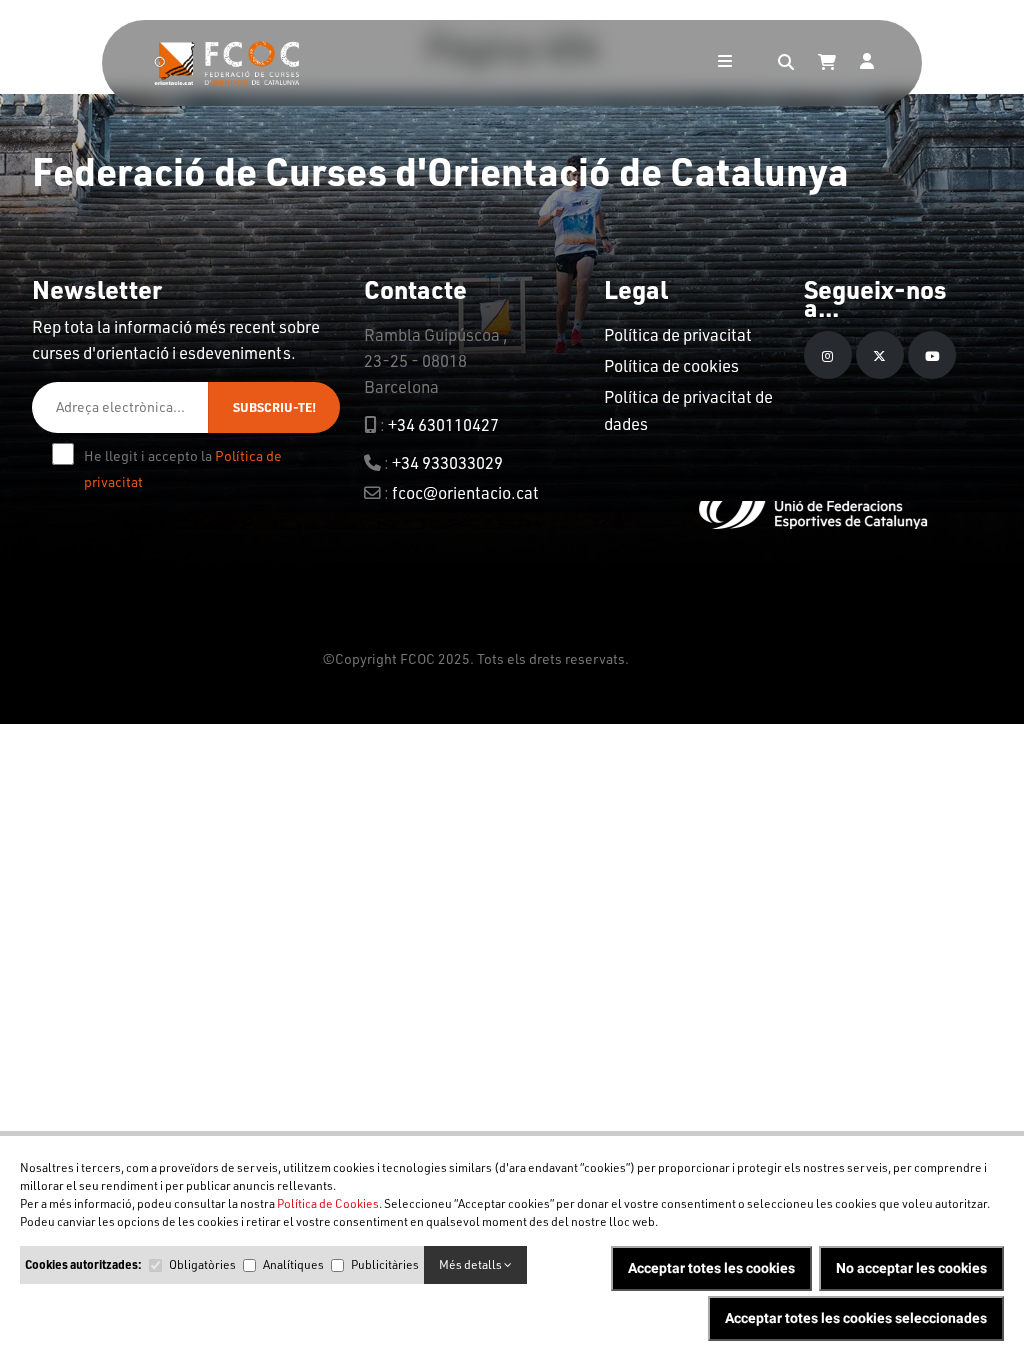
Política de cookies (671, 365)
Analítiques (293, 1264)
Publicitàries (385, 1264)
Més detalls (471, 1264)
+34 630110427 (443, 424)
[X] (880, 355)
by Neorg (660, 658)
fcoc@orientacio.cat (465, 492)
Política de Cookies (328, 1203)
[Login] (867, 63)
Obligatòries (202, 1264)
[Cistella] (827, 63)
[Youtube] (932, 355)
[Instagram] (828, 355)
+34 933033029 (447, 462)
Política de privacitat (678, 334)
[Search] (786, 63)
